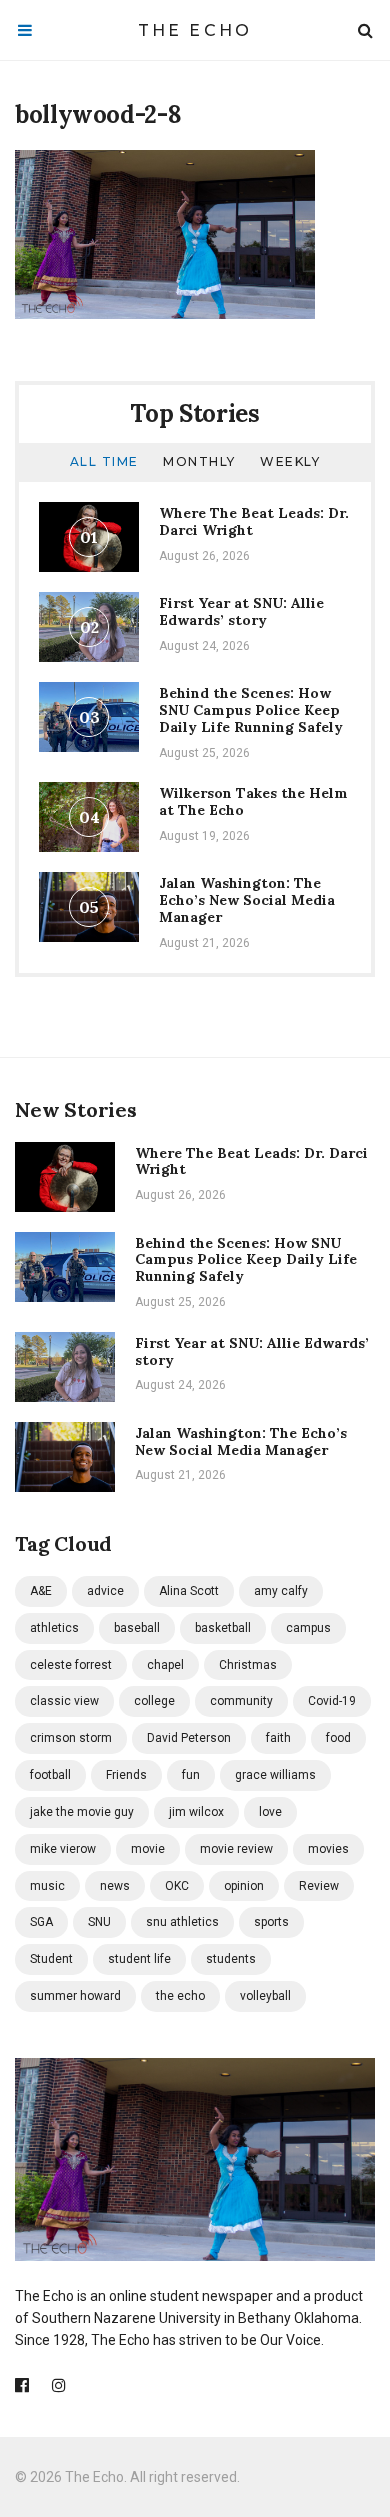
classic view (64, 1701)
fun (191, 1775)
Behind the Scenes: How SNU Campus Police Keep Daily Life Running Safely (251, 710)
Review (319, 1886)
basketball (223, 1628)
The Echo (195, 30)
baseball (137, 1628)
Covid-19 (332, 1701)
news (115, 1886)
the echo (180, 1996)
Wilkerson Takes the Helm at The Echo (253, 801)
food (338, 1738)
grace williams (275, 1775)
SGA (41, 1922)
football (50, 1775)
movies (328, 1849)
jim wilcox (196, 1812)
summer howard (75, 1996)
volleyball (265, 1996)
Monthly (199, 461)
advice (105, 1591)
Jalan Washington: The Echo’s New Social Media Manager (247, 900)
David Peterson (189, 1738)
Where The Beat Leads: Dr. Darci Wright (254, 521)
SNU (99, 1922)
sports (271, 1922)
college (154, 1701)
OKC (177, 1886)
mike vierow (63, 1849)
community (241, 1701)
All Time (104, 461)
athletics (54, 1628)
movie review (236, 1849)
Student (51, 1959)
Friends (126, 1775)
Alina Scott (189, 1591)
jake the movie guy (82, 1812)
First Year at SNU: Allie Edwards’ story (241, 611)
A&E (41, 1591)
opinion (244, 1886)
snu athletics (182, 1922)
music (47, 1886)
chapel (165, 1665)
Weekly (290, 461)
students (231, 1959)
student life (139, 1959)
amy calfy (281, 1591)
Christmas (248, 1665)
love (270, 1812)
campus (308, 1628)
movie (148, 1849)
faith (278, 1738)
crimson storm (71, 1738)
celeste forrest (71, 1665)
